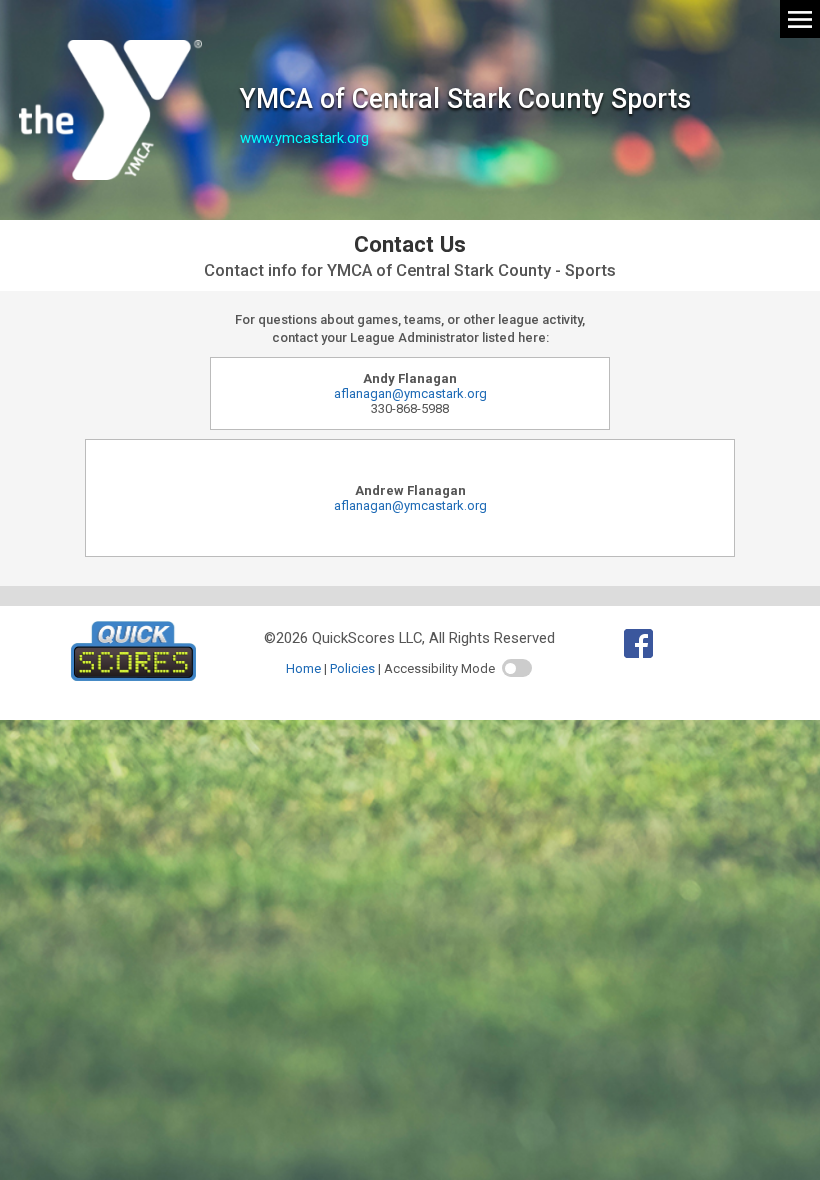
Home (303, 668)
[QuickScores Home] (133, 676)
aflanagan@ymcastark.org (410, 393)
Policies (352, 668)
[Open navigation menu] (800, 18)
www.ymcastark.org (304, 138)
